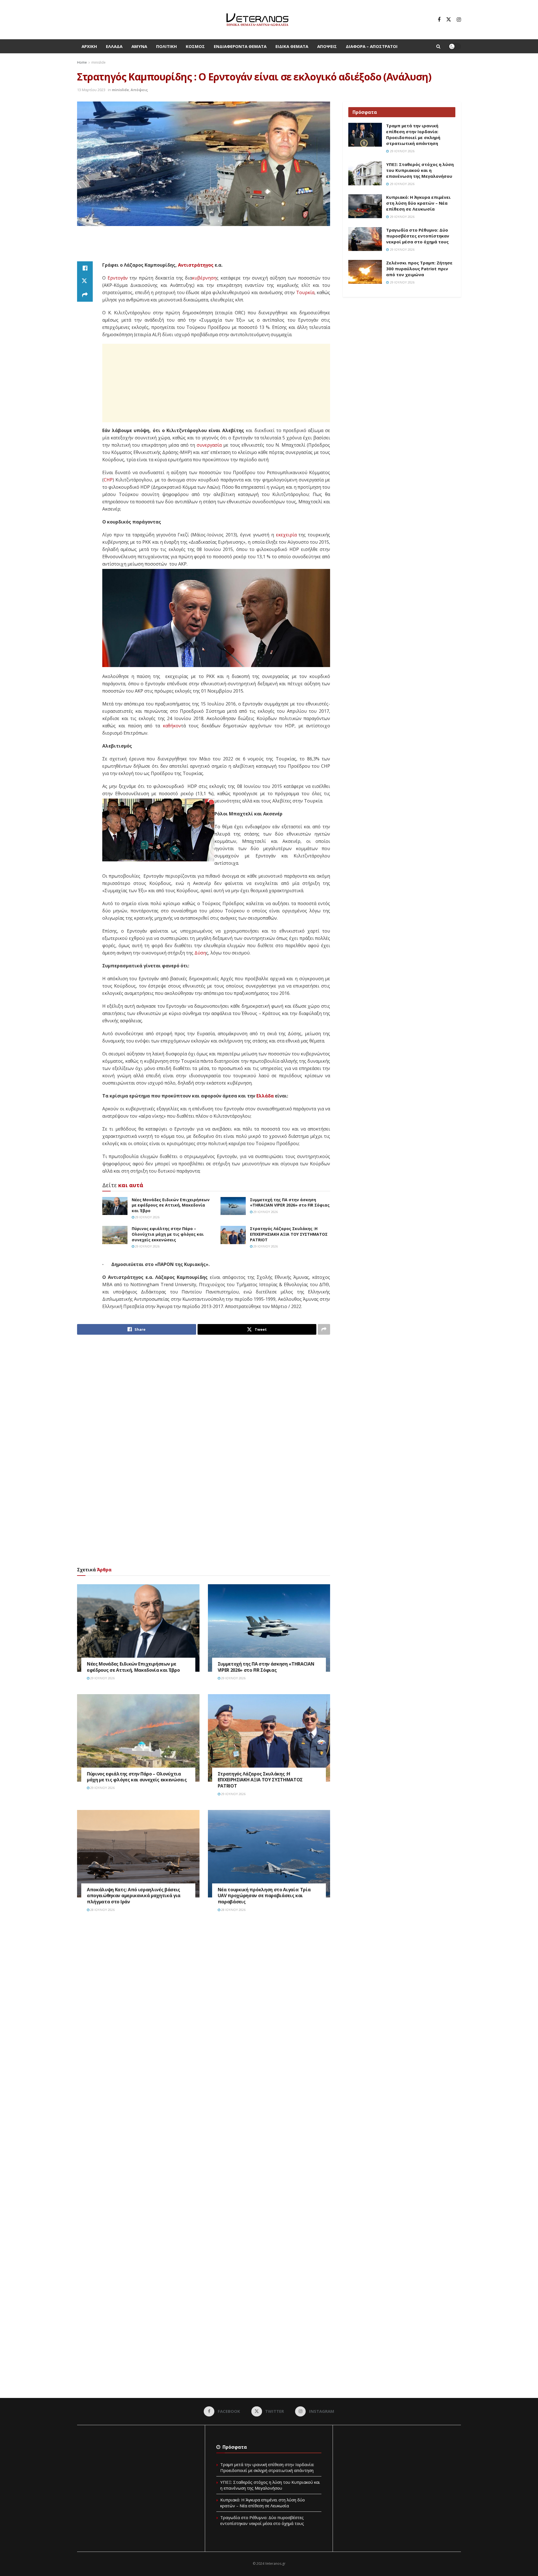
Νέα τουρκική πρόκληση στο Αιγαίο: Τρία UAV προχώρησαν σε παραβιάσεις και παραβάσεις (264, 1896)
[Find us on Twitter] (449, 20)
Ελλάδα (114, 46)
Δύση (200, 953)
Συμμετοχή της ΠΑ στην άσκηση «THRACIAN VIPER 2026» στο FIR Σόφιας (290, 1202)
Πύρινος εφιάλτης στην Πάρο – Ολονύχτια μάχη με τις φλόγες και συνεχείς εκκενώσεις (168, 1234)
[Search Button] (438, 46)
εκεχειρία (286, 535)
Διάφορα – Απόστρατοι (372, 46)
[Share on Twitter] (85, 282)
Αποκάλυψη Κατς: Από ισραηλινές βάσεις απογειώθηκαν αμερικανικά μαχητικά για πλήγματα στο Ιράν (134, 1896)
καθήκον (172, 726)
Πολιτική (166, 46)
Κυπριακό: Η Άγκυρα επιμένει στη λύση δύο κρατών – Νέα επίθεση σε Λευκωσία (418, 203)
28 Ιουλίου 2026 (102, 1910)
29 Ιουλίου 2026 (147, 1217)
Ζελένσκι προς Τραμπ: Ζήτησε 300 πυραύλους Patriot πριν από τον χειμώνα (419, 269)
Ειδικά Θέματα (292, 46)
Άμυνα (139, 46)
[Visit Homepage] (257, 20)
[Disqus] (204, 2001)
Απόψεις (327, 46)
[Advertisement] (204, 247)
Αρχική (89, 46)
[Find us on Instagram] (459, 20)
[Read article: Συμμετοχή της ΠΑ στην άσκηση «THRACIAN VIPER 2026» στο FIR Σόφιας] (233, 1206)
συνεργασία (209, 445)
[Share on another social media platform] (85, 295)
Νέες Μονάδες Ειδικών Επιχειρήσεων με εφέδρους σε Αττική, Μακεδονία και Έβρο (171, 1205)
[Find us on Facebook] (439, 20)
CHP (108, 480)
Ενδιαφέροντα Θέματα (240, 46)
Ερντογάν (118, 278)
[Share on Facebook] (85, 268)
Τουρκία (305, 292)
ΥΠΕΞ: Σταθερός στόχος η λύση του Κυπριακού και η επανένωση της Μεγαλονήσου (420, 170)
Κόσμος (195, 46)
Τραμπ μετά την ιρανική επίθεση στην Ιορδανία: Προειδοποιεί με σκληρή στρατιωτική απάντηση (413, 134)
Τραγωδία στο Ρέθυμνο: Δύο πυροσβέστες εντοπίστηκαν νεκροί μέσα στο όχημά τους (418, 236)
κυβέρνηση (204, 278)
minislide (98, 62)
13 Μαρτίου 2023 (91, 90)
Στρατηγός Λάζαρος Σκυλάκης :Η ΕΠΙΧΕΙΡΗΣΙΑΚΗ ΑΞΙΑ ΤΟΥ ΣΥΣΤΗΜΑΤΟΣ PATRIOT (289, 1234)
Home (82, 62)
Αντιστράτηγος (196, 265)
